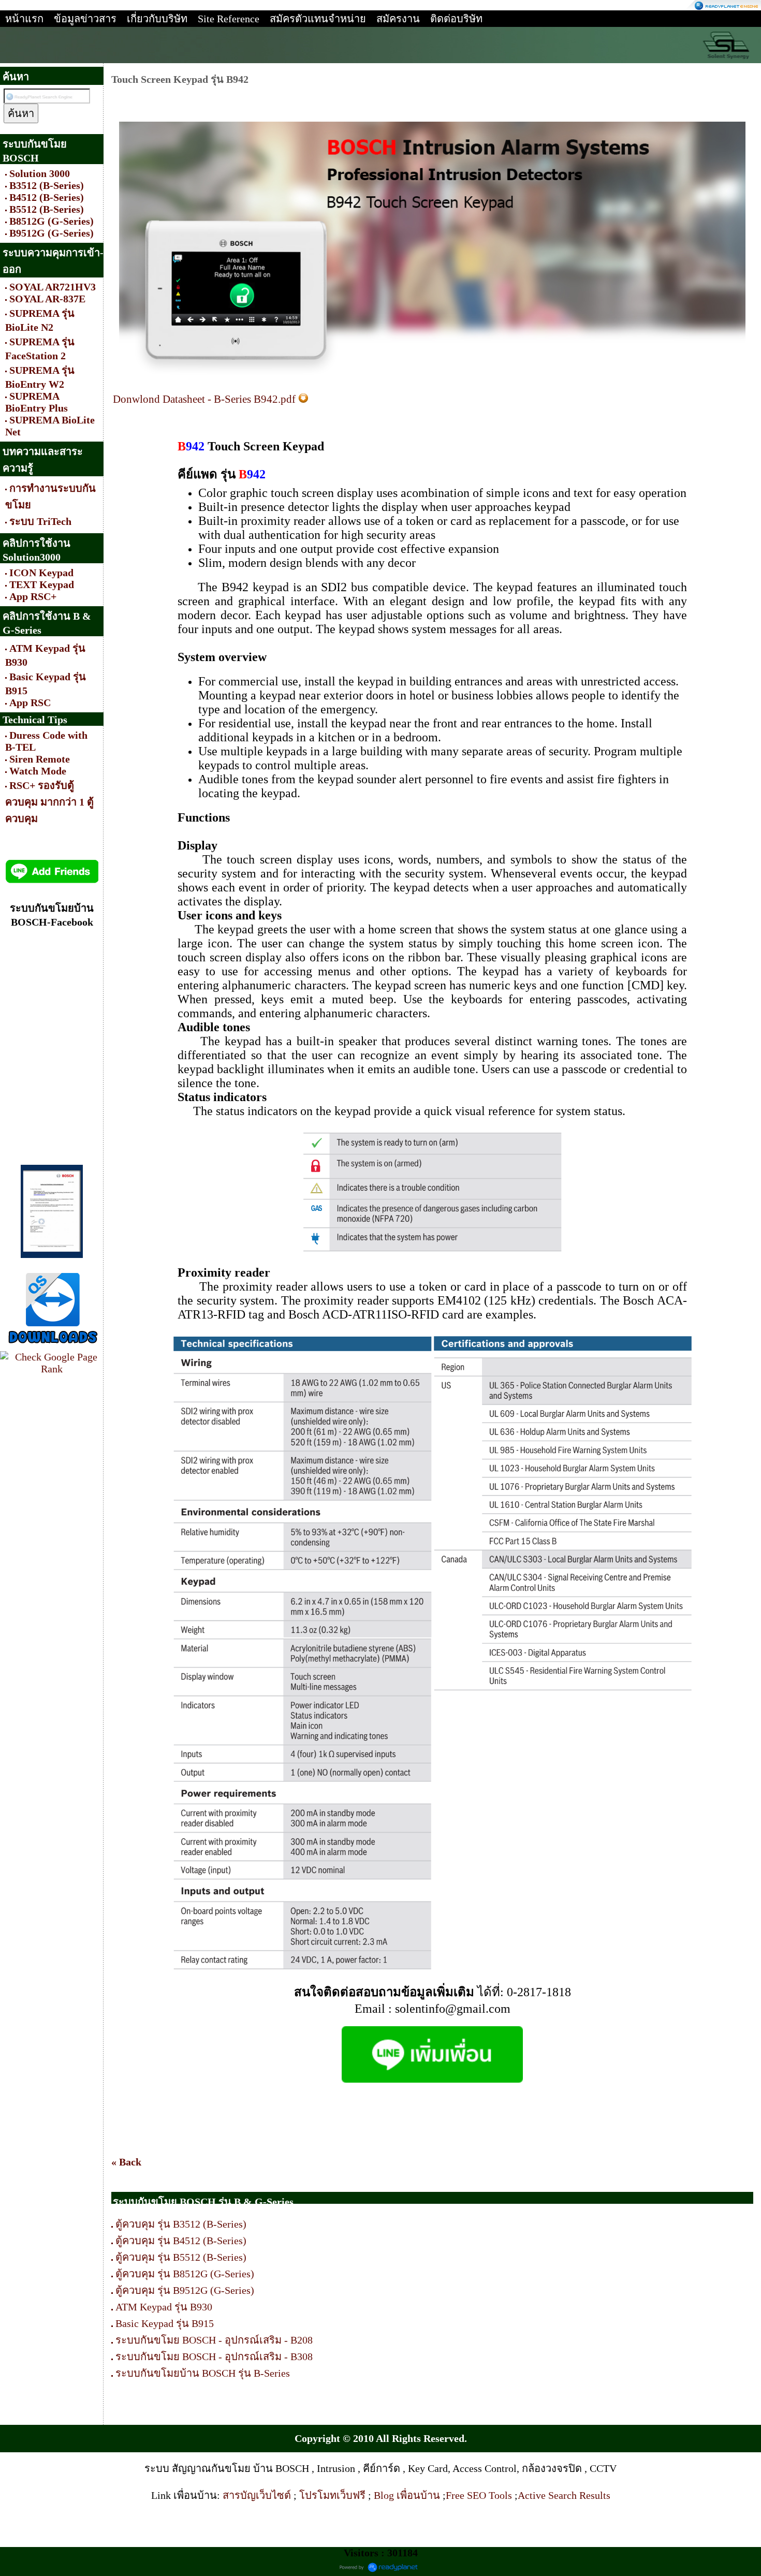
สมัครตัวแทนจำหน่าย (318, 19)
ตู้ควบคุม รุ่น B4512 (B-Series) (181, 2241)
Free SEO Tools (479, 2495)
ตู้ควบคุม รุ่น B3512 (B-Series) (181, 2224)
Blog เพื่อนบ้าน (408, 2495)
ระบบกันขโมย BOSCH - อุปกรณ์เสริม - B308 (214, 2357)
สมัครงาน (398, 19)
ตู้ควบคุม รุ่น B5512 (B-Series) (181, 2257)
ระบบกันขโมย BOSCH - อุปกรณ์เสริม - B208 (214, 2340)
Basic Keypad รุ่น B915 (166, 2323)
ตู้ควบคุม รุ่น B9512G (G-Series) (185, 2290)
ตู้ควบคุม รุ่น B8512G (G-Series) (185, 2274)
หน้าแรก (24, 19)
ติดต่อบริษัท (456, 19)
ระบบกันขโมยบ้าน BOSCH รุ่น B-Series (203, 2373)
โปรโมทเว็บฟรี (334, 2495)
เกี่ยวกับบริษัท (157, 19)
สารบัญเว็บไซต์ (258, 2495)
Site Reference (229, 19)
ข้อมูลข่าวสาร (85, 19)
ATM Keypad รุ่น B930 (164, 2307)
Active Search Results (564, 2495)
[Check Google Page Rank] (52, 1369)
